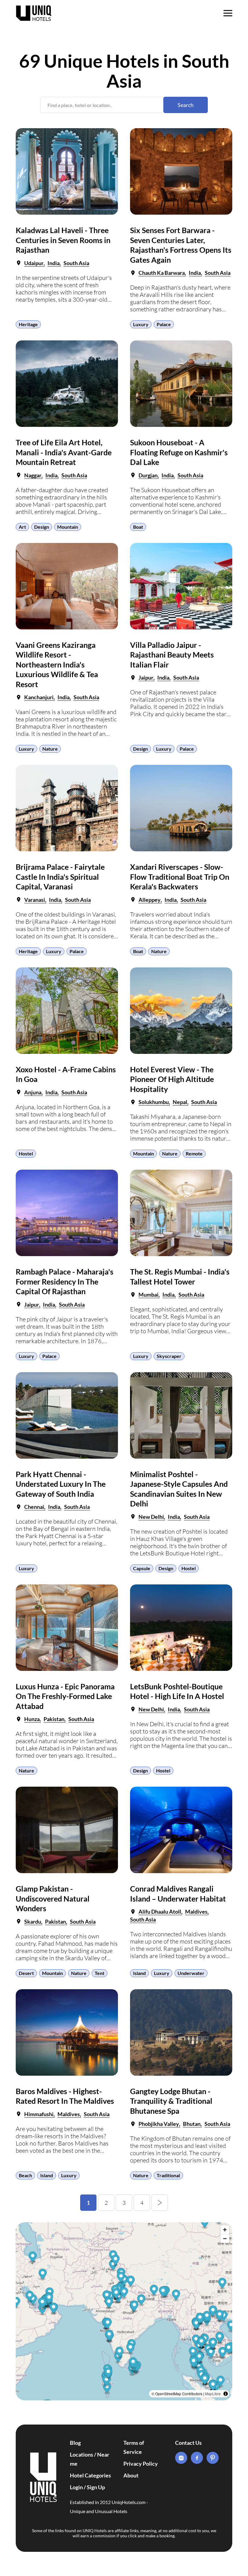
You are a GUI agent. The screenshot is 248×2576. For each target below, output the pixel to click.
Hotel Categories (90, 2475)
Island (139, 1973)
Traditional (168, 2175)
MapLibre (213, 2394)
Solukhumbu (154, 1102)
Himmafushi (39, 2114)
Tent (100, 1973)
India (54, 263)
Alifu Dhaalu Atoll (160, 1912)
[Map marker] (221, 2382)
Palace (164, 324)
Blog (75, 2443)
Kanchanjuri (39, 697)
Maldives (196, 1912)
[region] (124, 2311)
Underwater (191, 1973)
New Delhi (151, 1517)
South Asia (76, 263)
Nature (50, 749)
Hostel (26, 1153)
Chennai (34, 1507)
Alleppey (150, 900)
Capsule (142, 1568)
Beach (25, 2175)
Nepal (180, 1102)
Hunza (32, 1719)
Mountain (68, 527)
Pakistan (54, 1719)
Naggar (33, 475)
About (131, 2475)
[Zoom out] (225, 2238)
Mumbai (148, 1294)
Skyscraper (169, 1356)
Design (42, 527)
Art (22, 527)
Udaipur (34, 263)
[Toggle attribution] (226, 2394)
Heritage (28, 324)
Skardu (33, 1921)
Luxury (141, 324)
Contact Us (188, 2443)
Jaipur (146, 677)
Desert (26, 1973)
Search (186, 105)
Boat (138, 527)
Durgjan (148, 475)
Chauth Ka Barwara (162, 273)
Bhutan (192, 2124)
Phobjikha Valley (159, 2124)
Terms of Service (134, 2447)
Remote (194, 1153)
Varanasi (35, 900)
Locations (82, 2454)
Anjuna (33, 1092)
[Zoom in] (225, 2230)
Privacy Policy (141, 2464)
